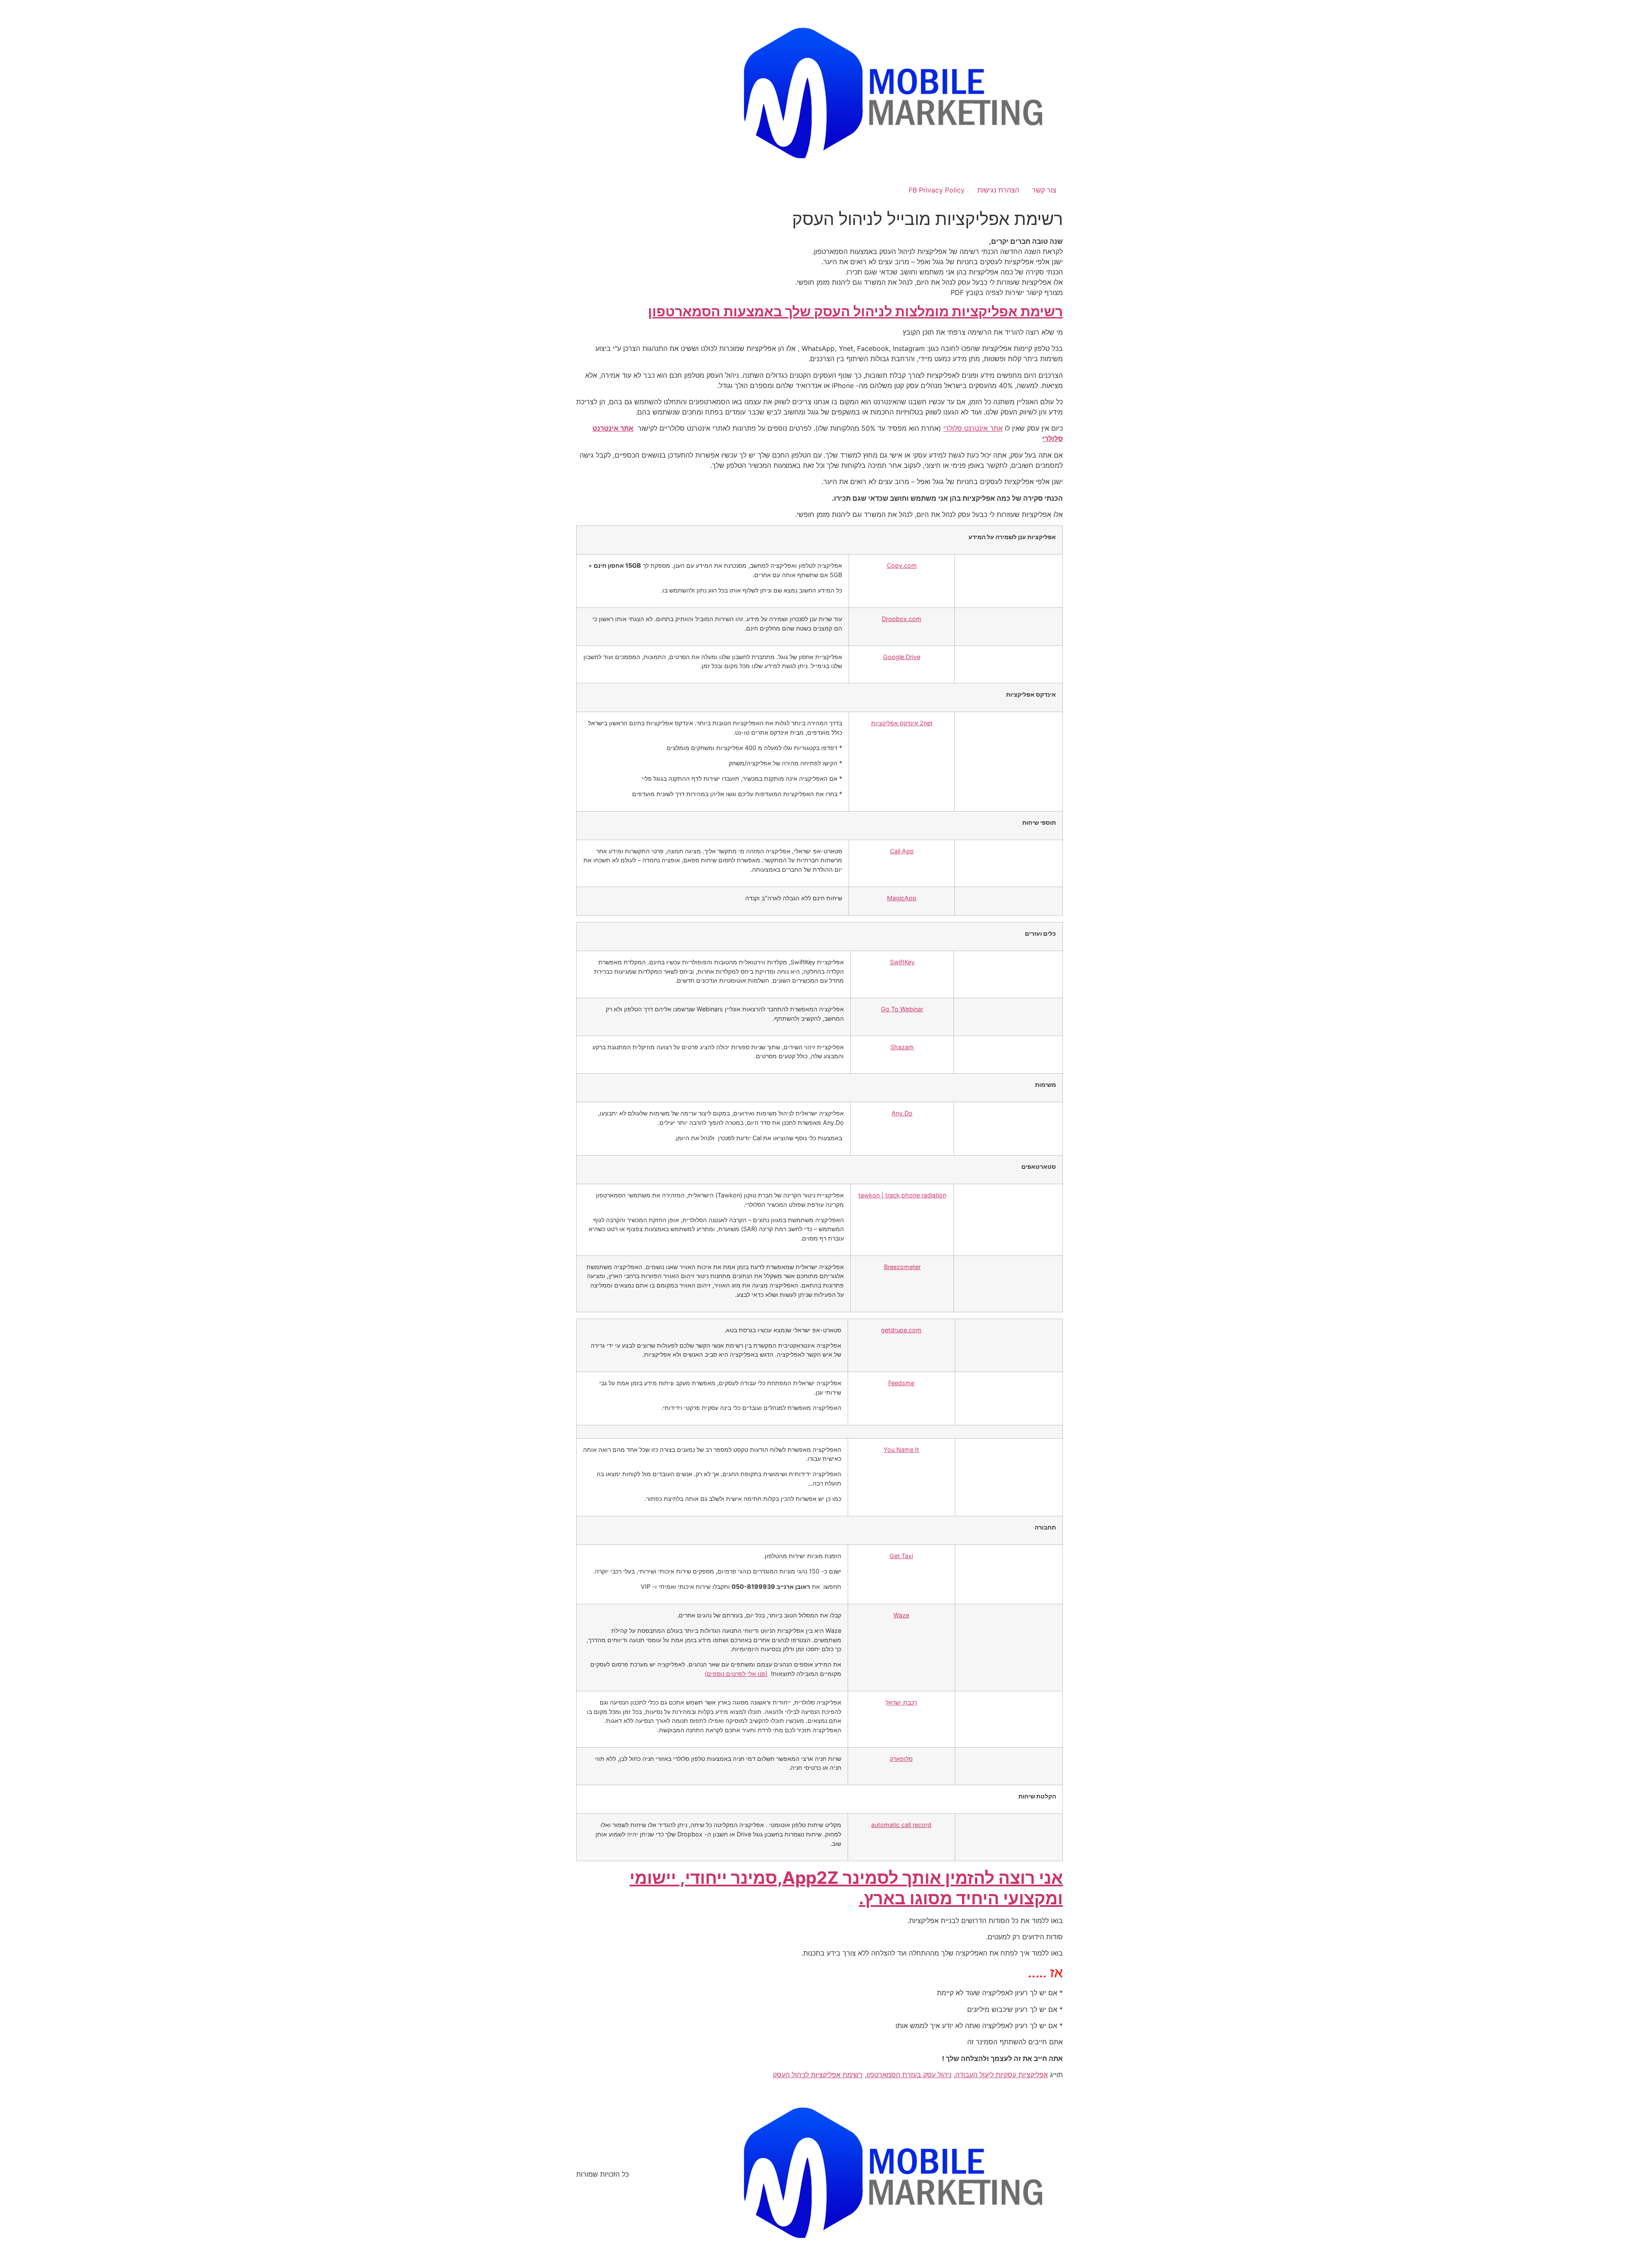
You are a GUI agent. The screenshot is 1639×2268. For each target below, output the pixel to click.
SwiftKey (902, 962)
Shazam (902, 1047)
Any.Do (902, 1113)
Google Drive (902, 657)
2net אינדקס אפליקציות (902, 723)
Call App (902, 851)
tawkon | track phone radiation (902, 1195)
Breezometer (902, 1267)
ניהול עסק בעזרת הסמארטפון (909, 2075)
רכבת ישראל (901, 1702)
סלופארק (901, 1759)
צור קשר (1044, 190)
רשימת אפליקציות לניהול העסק (818, 2075)
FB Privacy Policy (937, 190)
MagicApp (902, 898)
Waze (901, 1615)
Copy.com (902, 565)
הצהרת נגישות (998, 190)
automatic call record (901, 1825)
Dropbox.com (902, 619)
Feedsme (901, 1383)
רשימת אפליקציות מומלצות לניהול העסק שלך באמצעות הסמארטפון (855, 311)
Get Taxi (901, 1556)
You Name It (901, 1449)
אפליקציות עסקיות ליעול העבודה (1002, 2075)
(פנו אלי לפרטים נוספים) (736, 1674)
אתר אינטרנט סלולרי (973, 428)
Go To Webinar (902, 1009)
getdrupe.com (901, 1330)
